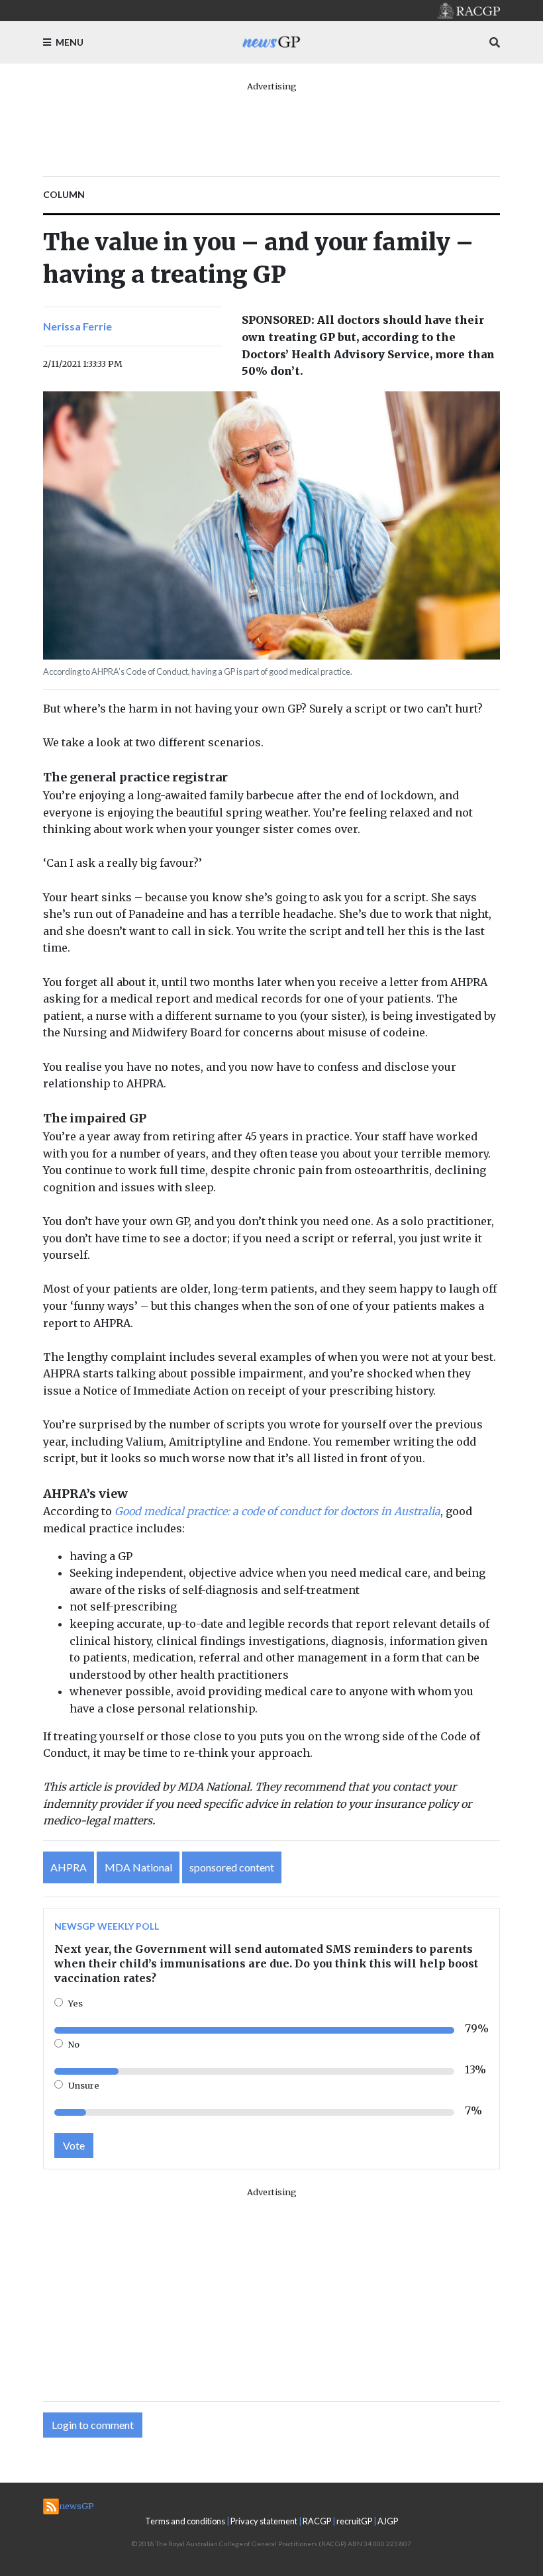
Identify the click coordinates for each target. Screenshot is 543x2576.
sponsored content (232, 1867)
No (74, 2044)
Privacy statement (264, 2521)
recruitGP (354, 2521)
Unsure (84, 2085)
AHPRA (69, 1867)
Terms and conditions (185, 2521)
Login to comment (93, 2425)
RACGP (317, 2521)
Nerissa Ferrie (77, 326)
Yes (75, 2003)
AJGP (388, 2521)
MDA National (138, 1867)
